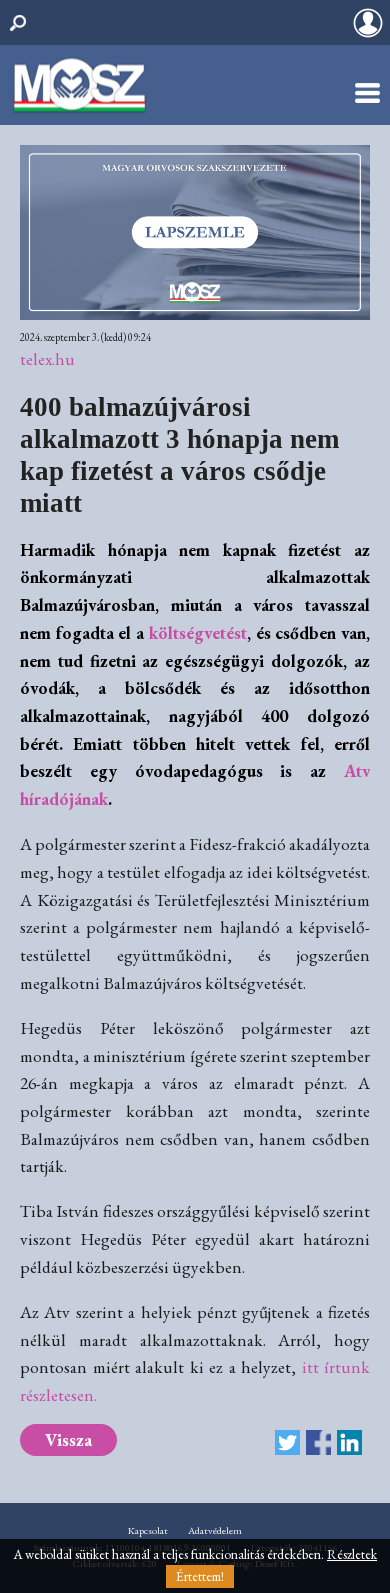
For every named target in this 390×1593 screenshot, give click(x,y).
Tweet (287, 1442)
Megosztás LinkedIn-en (349, 1442)
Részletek (352, 1554)
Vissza (68, 1440)
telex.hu (47, 359)
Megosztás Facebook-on (318, 1442)
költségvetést (198, 633)
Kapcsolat (148, 1530)
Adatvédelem (215, 1530)
